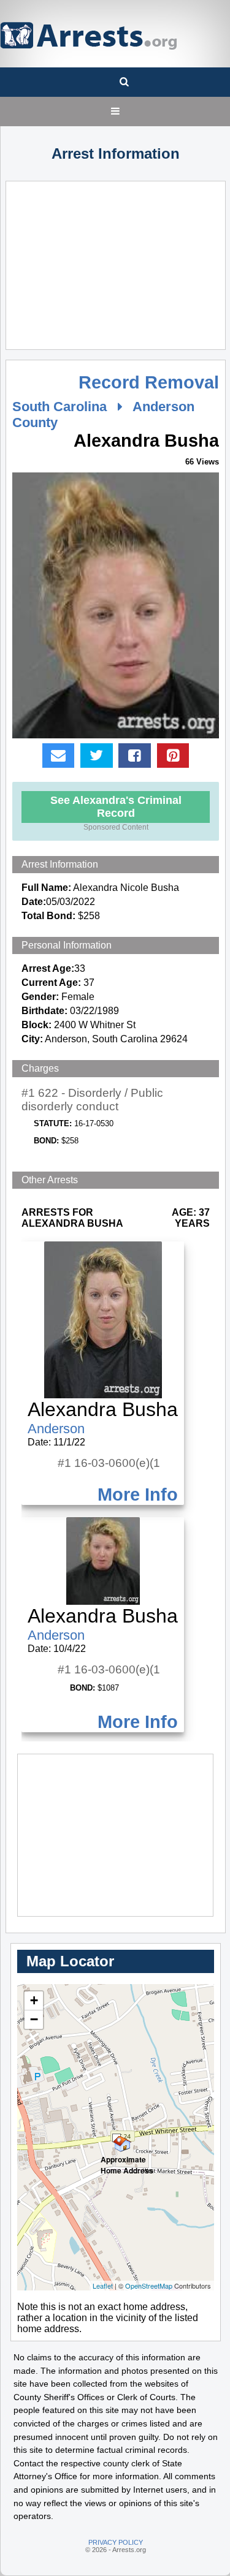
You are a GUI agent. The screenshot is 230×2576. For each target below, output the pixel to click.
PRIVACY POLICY (116, 2542)
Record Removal (149, 382)
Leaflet (103, 2286)
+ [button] (34, 2000)
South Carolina (59, 407)
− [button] (34, 2019)
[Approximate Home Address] (117, 2138)
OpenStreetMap (149, 2286)
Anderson (56, 1429)
